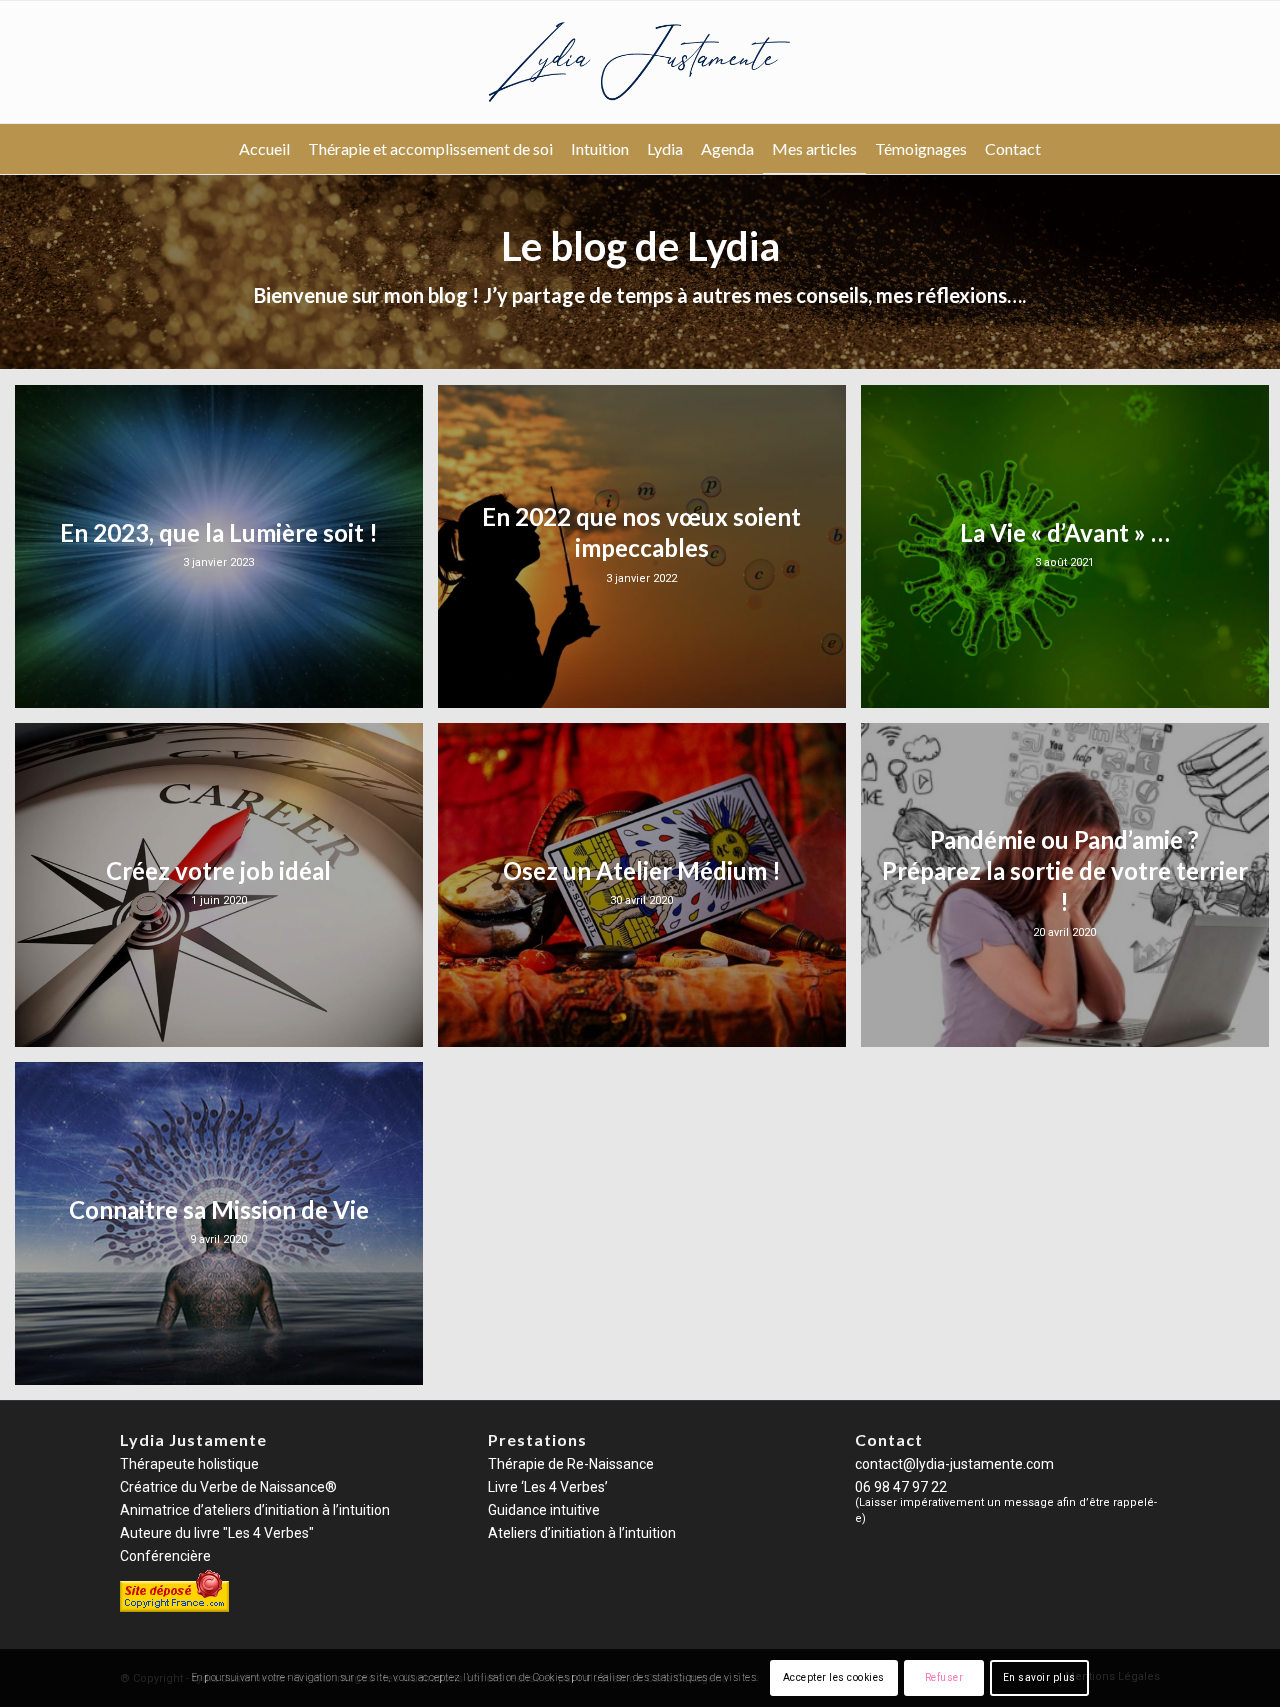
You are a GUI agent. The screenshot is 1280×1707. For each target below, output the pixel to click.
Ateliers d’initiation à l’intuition (582, 1533)
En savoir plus (1039, 1677)
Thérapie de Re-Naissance (571, 1464)
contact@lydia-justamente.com (954, 1464)
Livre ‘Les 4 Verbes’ (548, 1487)
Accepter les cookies (834, 1677)
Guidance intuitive (544, 1510)
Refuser (944, 1677)
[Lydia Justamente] (640, 62)
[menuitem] (264, 149)
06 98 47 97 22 (901, 1487)
